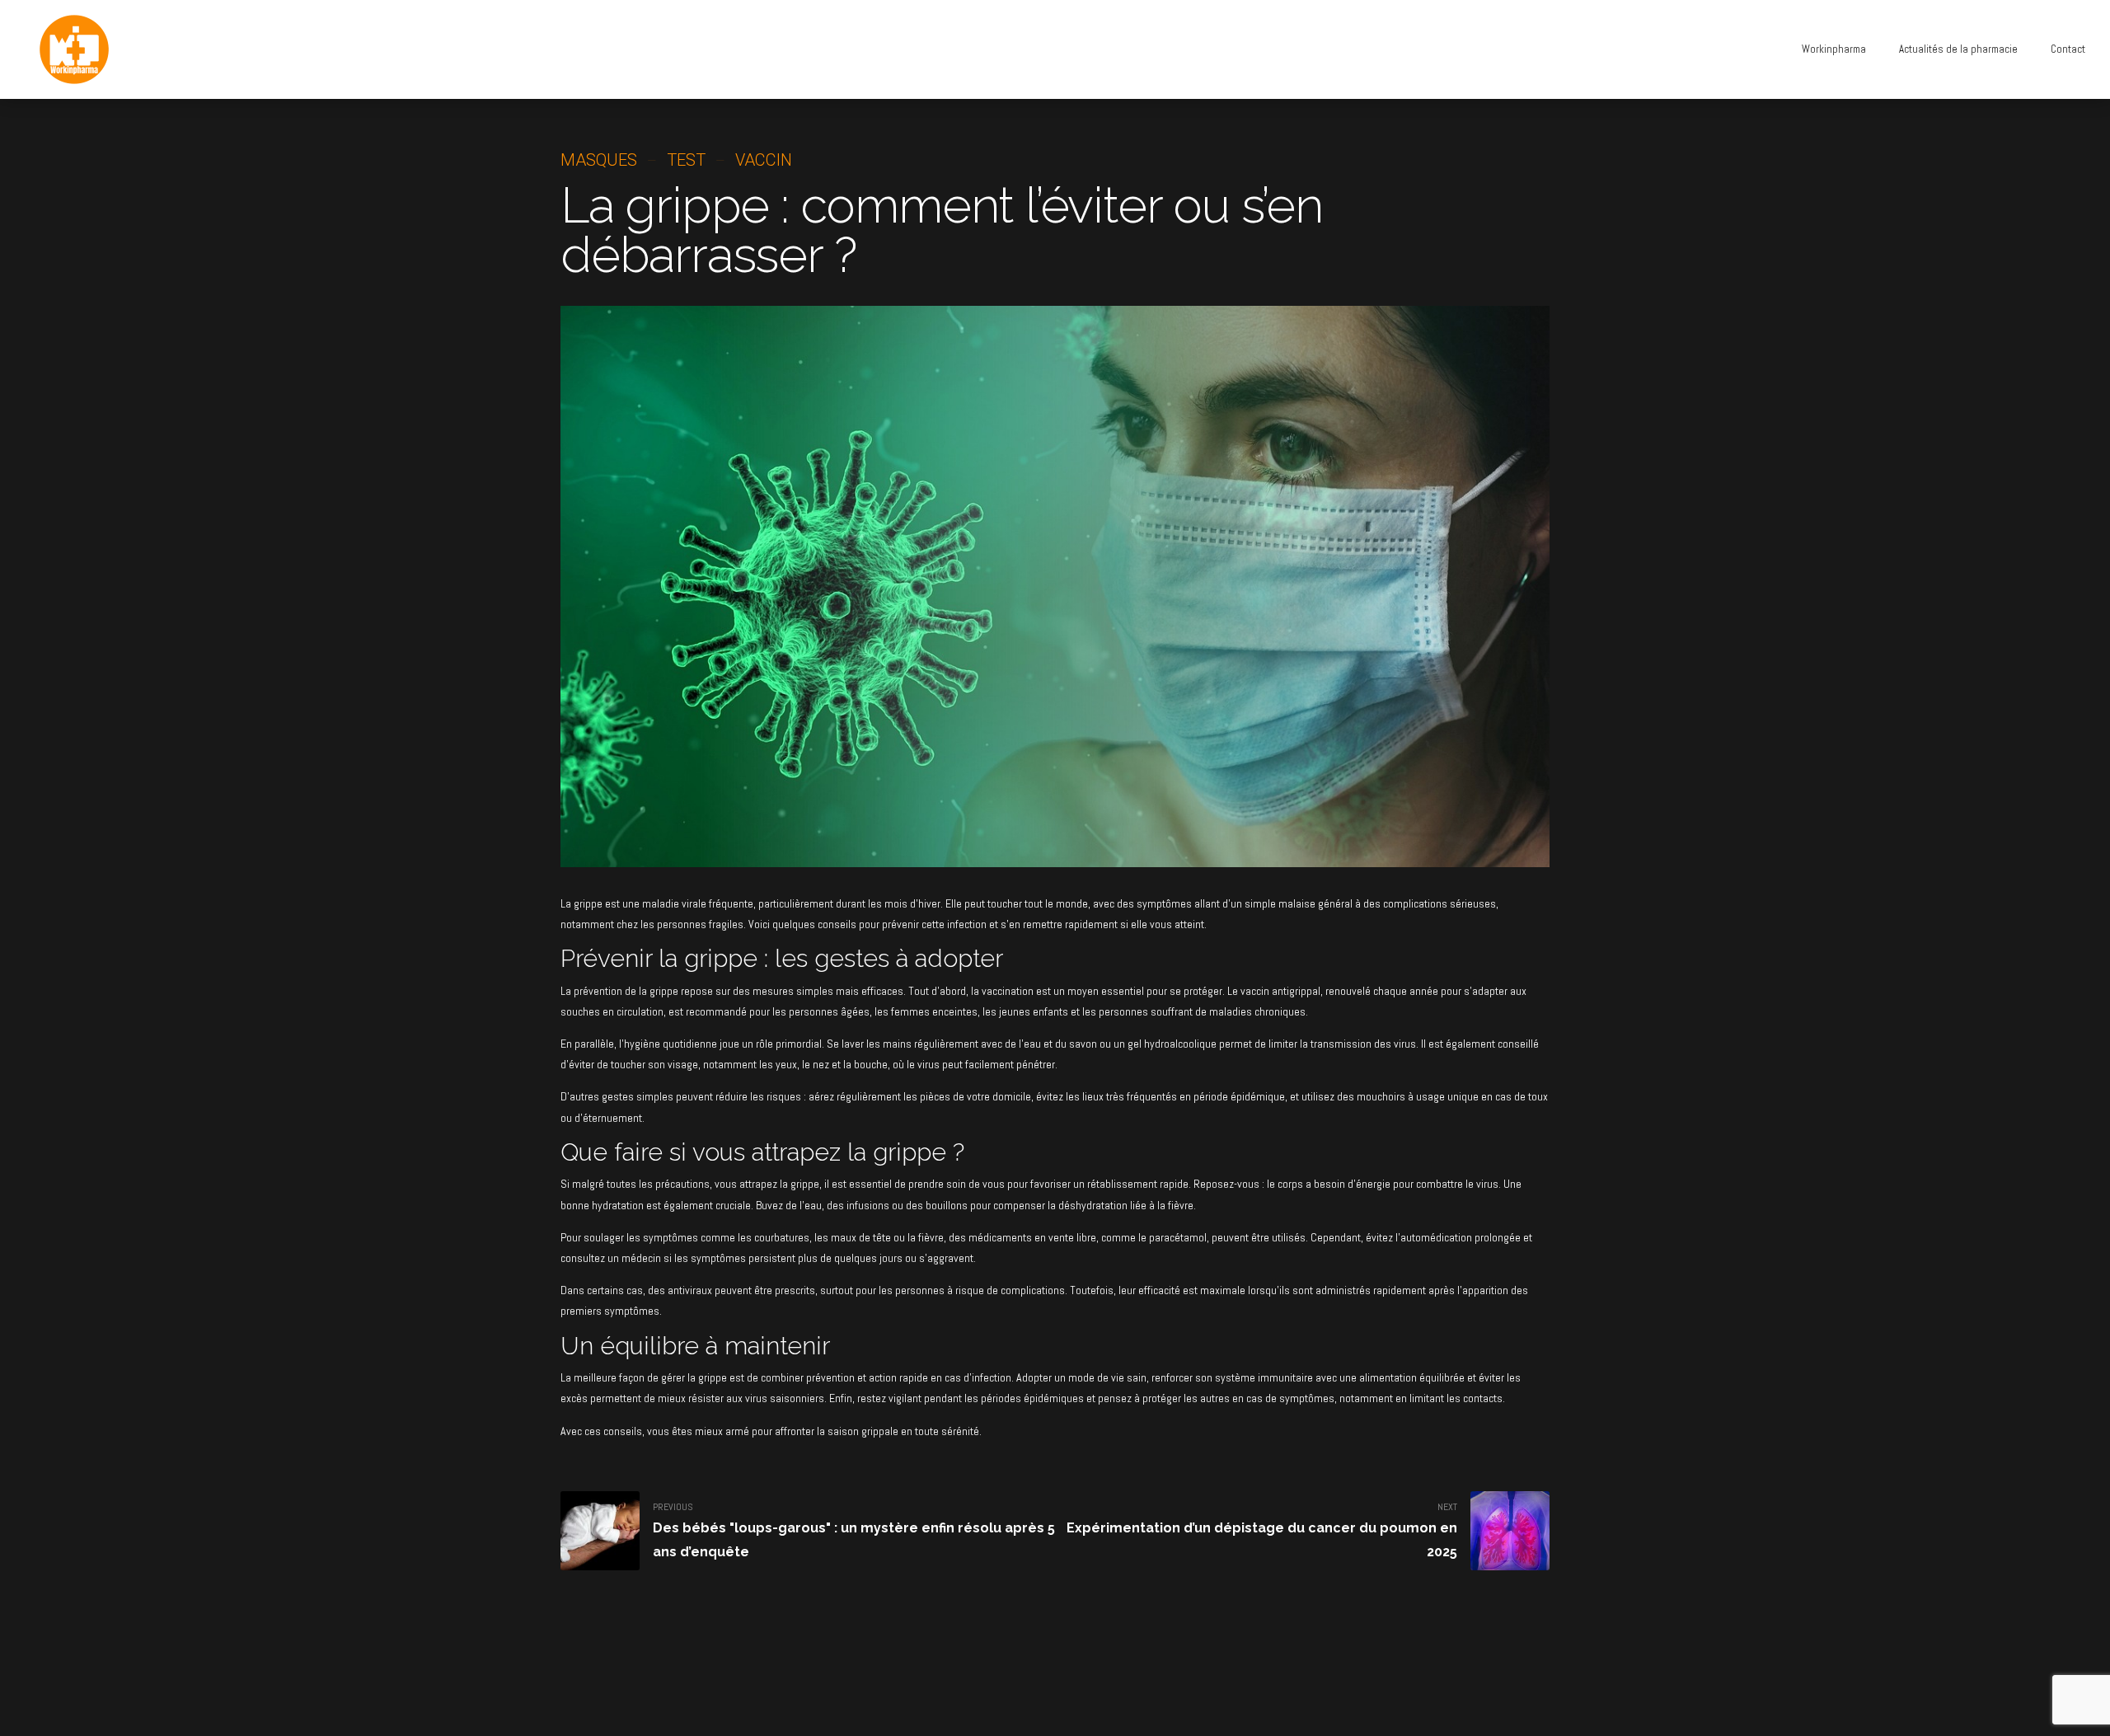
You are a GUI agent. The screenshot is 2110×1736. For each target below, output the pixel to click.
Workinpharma (1834, 49)
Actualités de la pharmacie (1958, 49)
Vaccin (764, 160)
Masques (599, 160)
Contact (2068, 49)
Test (686, 160)
